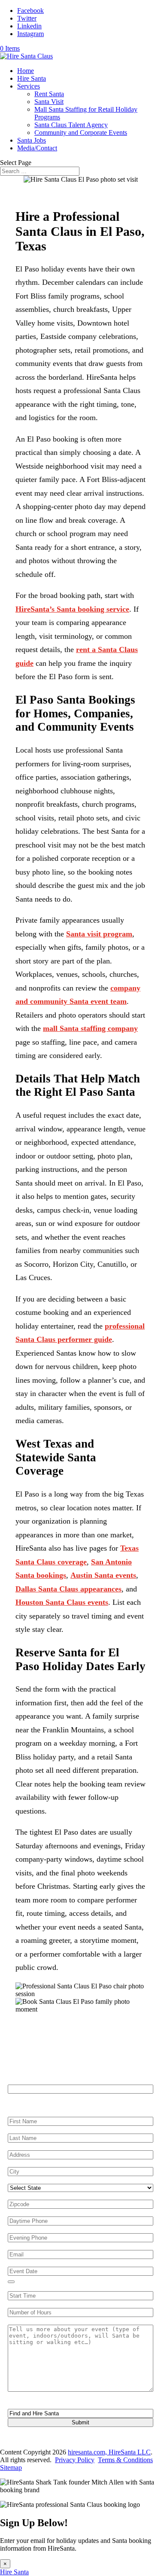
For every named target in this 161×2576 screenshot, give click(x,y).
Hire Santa (32, 78)
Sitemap (11, 2468)
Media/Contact (37, 148)
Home (26, 71)
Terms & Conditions (125, 2460)
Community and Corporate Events (81, 133)
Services (29, 86)
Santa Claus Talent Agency (71, 125)
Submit (80, 2422)
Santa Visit (49, 102)
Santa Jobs (32, 140)
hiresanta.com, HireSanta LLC (109, 2452)
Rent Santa (49, 94)
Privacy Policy (75, 2460)
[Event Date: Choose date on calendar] (11, 2282)
